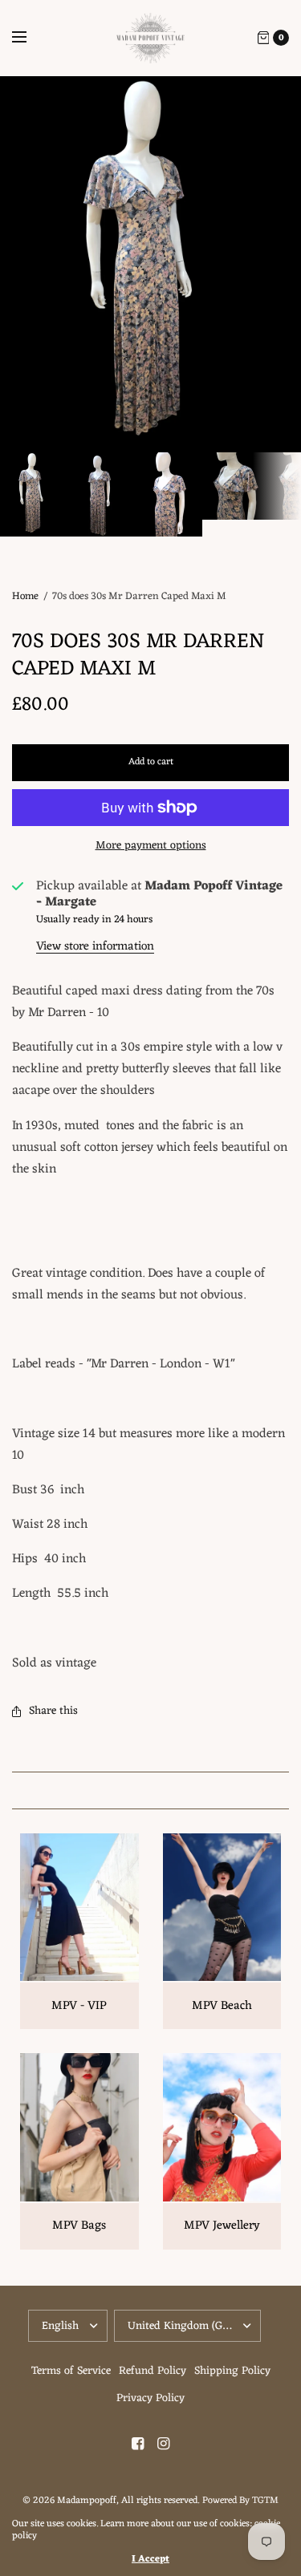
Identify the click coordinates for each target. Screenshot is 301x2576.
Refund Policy (153, 2371)
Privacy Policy (150, 2398)
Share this (53, 1711)
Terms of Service (71, 2371)
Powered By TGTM (240, 2501)
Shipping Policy (232, 2371)
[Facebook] (138, 2444)
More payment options (151, 846)
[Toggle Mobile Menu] (30, 38)
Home (25, 596)
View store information (95, 947)
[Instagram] (164, 2444)
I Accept (150, 2559)
